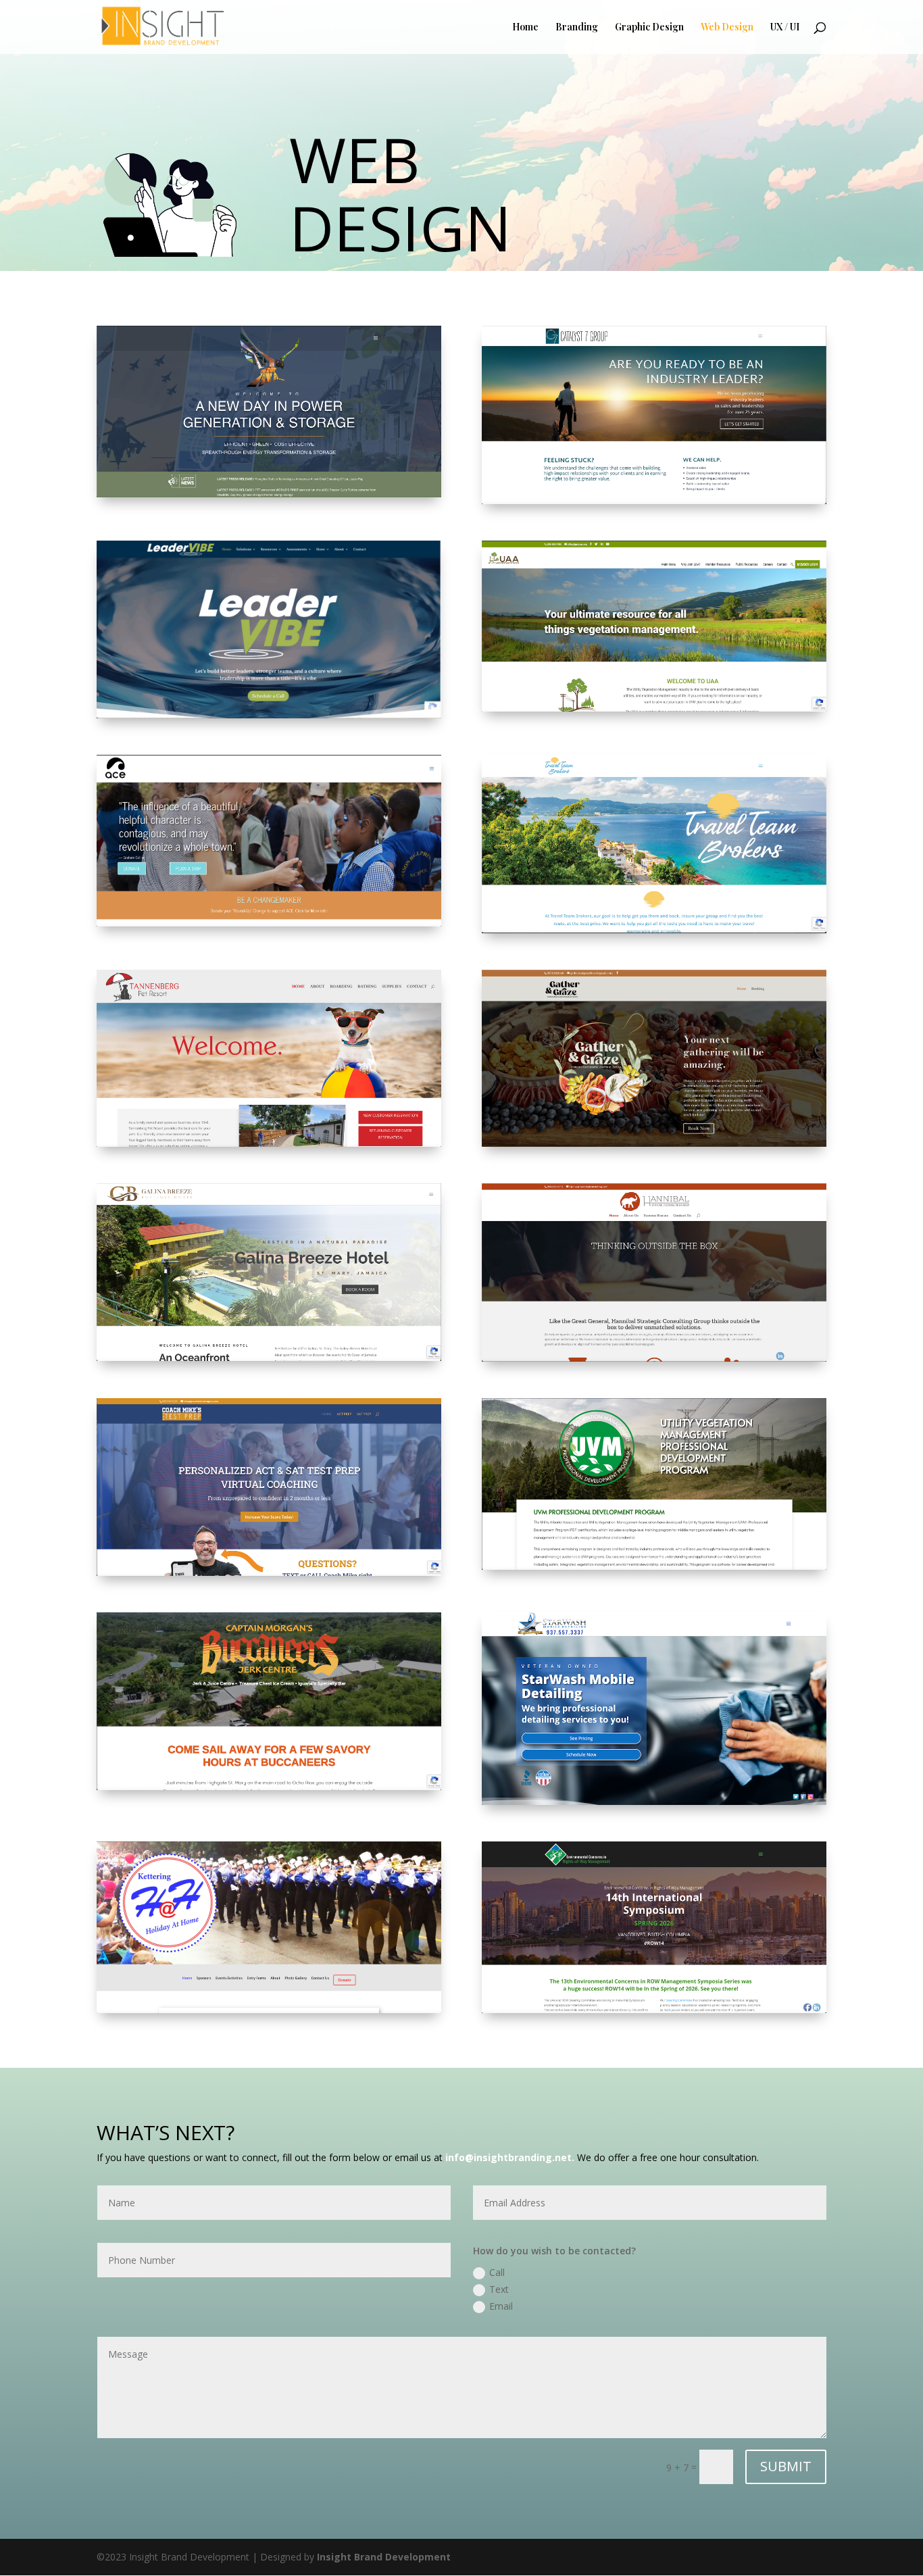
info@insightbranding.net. (510, 2157)
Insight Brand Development (384, 2557)
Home (525, 28)
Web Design (727, 28)
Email (501, 2306)
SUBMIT (786, 2466)
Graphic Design (649, 28)
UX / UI (785, 28)
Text (499, 2289)
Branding (577, 28)
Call (497, 2272)
